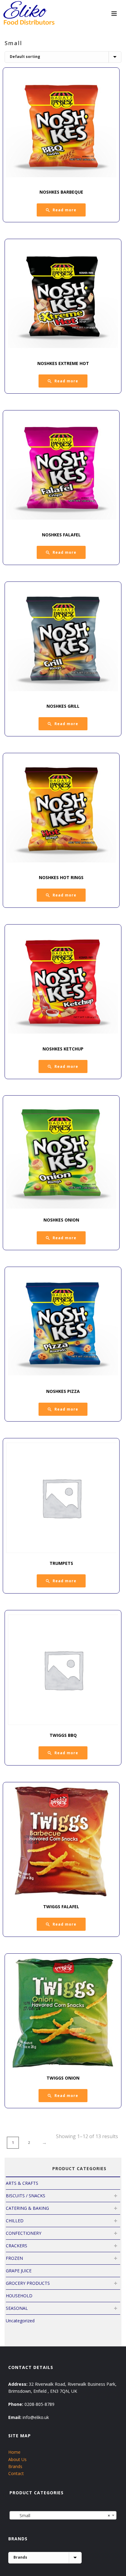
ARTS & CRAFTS (22, 2183)
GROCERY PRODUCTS (28, 2283)
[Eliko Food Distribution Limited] (28, 14)
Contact (16, 2473)
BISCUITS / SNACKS (26, 2196)
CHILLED (15, 2221)
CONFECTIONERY (24, 2233)
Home (14, 2452)
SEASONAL (17, 2308)
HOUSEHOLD (19, 2296)
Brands (15, 2466)
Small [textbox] (61, 2515)
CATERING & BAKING (27, 2208)
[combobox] (63, 2515)
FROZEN (14, 2258)
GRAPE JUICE (19, 2271)
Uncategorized (20, 2321)
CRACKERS (17, 2246)
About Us (17, 2459)
